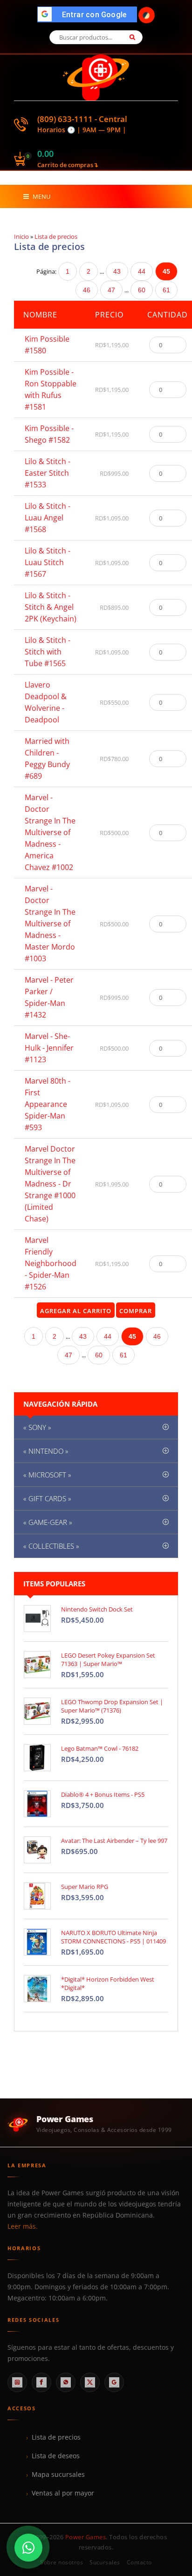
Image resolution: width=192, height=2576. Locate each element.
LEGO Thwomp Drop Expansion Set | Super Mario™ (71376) (112, 1706)
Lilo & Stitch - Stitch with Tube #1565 (48, 652)
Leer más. (23, 2226)
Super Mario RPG (85, 1887)
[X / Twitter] (90, 2382)
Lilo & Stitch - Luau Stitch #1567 (48, 562)
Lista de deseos (56, 2456)
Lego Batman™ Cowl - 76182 (100, 1748)
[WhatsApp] (66, 2382)
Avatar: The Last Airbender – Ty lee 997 (114, 1841)
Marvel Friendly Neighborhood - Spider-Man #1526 (51, 1263)
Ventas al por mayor (63, 2493)
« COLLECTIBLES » (51, 1546)
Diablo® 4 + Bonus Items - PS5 (103, 1794)
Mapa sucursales (58, 2475)
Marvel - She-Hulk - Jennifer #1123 (49, 1048)
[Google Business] (114, 2382)
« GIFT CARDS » (47, 1498)
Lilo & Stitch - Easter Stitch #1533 (48, 473)
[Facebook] (41, 2382)
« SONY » (37, 1427)
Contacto (139, 2562)
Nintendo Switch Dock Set (97, 1609)
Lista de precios (56, 2437)
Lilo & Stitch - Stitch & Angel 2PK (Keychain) (51, 607)
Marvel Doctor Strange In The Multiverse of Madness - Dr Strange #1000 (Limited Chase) (50, 1184)
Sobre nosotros (62, 2562)
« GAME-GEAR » (48, 1522)
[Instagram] (17, 2382)
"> (90, 15)
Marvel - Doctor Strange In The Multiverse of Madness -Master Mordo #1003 (50, 924)
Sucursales (105, 2562)
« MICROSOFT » (47, 1475)
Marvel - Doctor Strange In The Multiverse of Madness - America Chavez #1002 (50, 832)
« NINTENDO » (46, 1451)
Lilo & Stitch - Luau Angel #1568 (48, 518)
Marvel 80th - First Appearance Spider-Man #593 (48, 1104)
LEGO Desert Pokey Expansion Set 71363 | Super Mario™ (108, 1659)
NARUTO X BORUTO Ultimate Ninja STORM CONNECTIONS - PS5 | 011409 (113, 1937)
